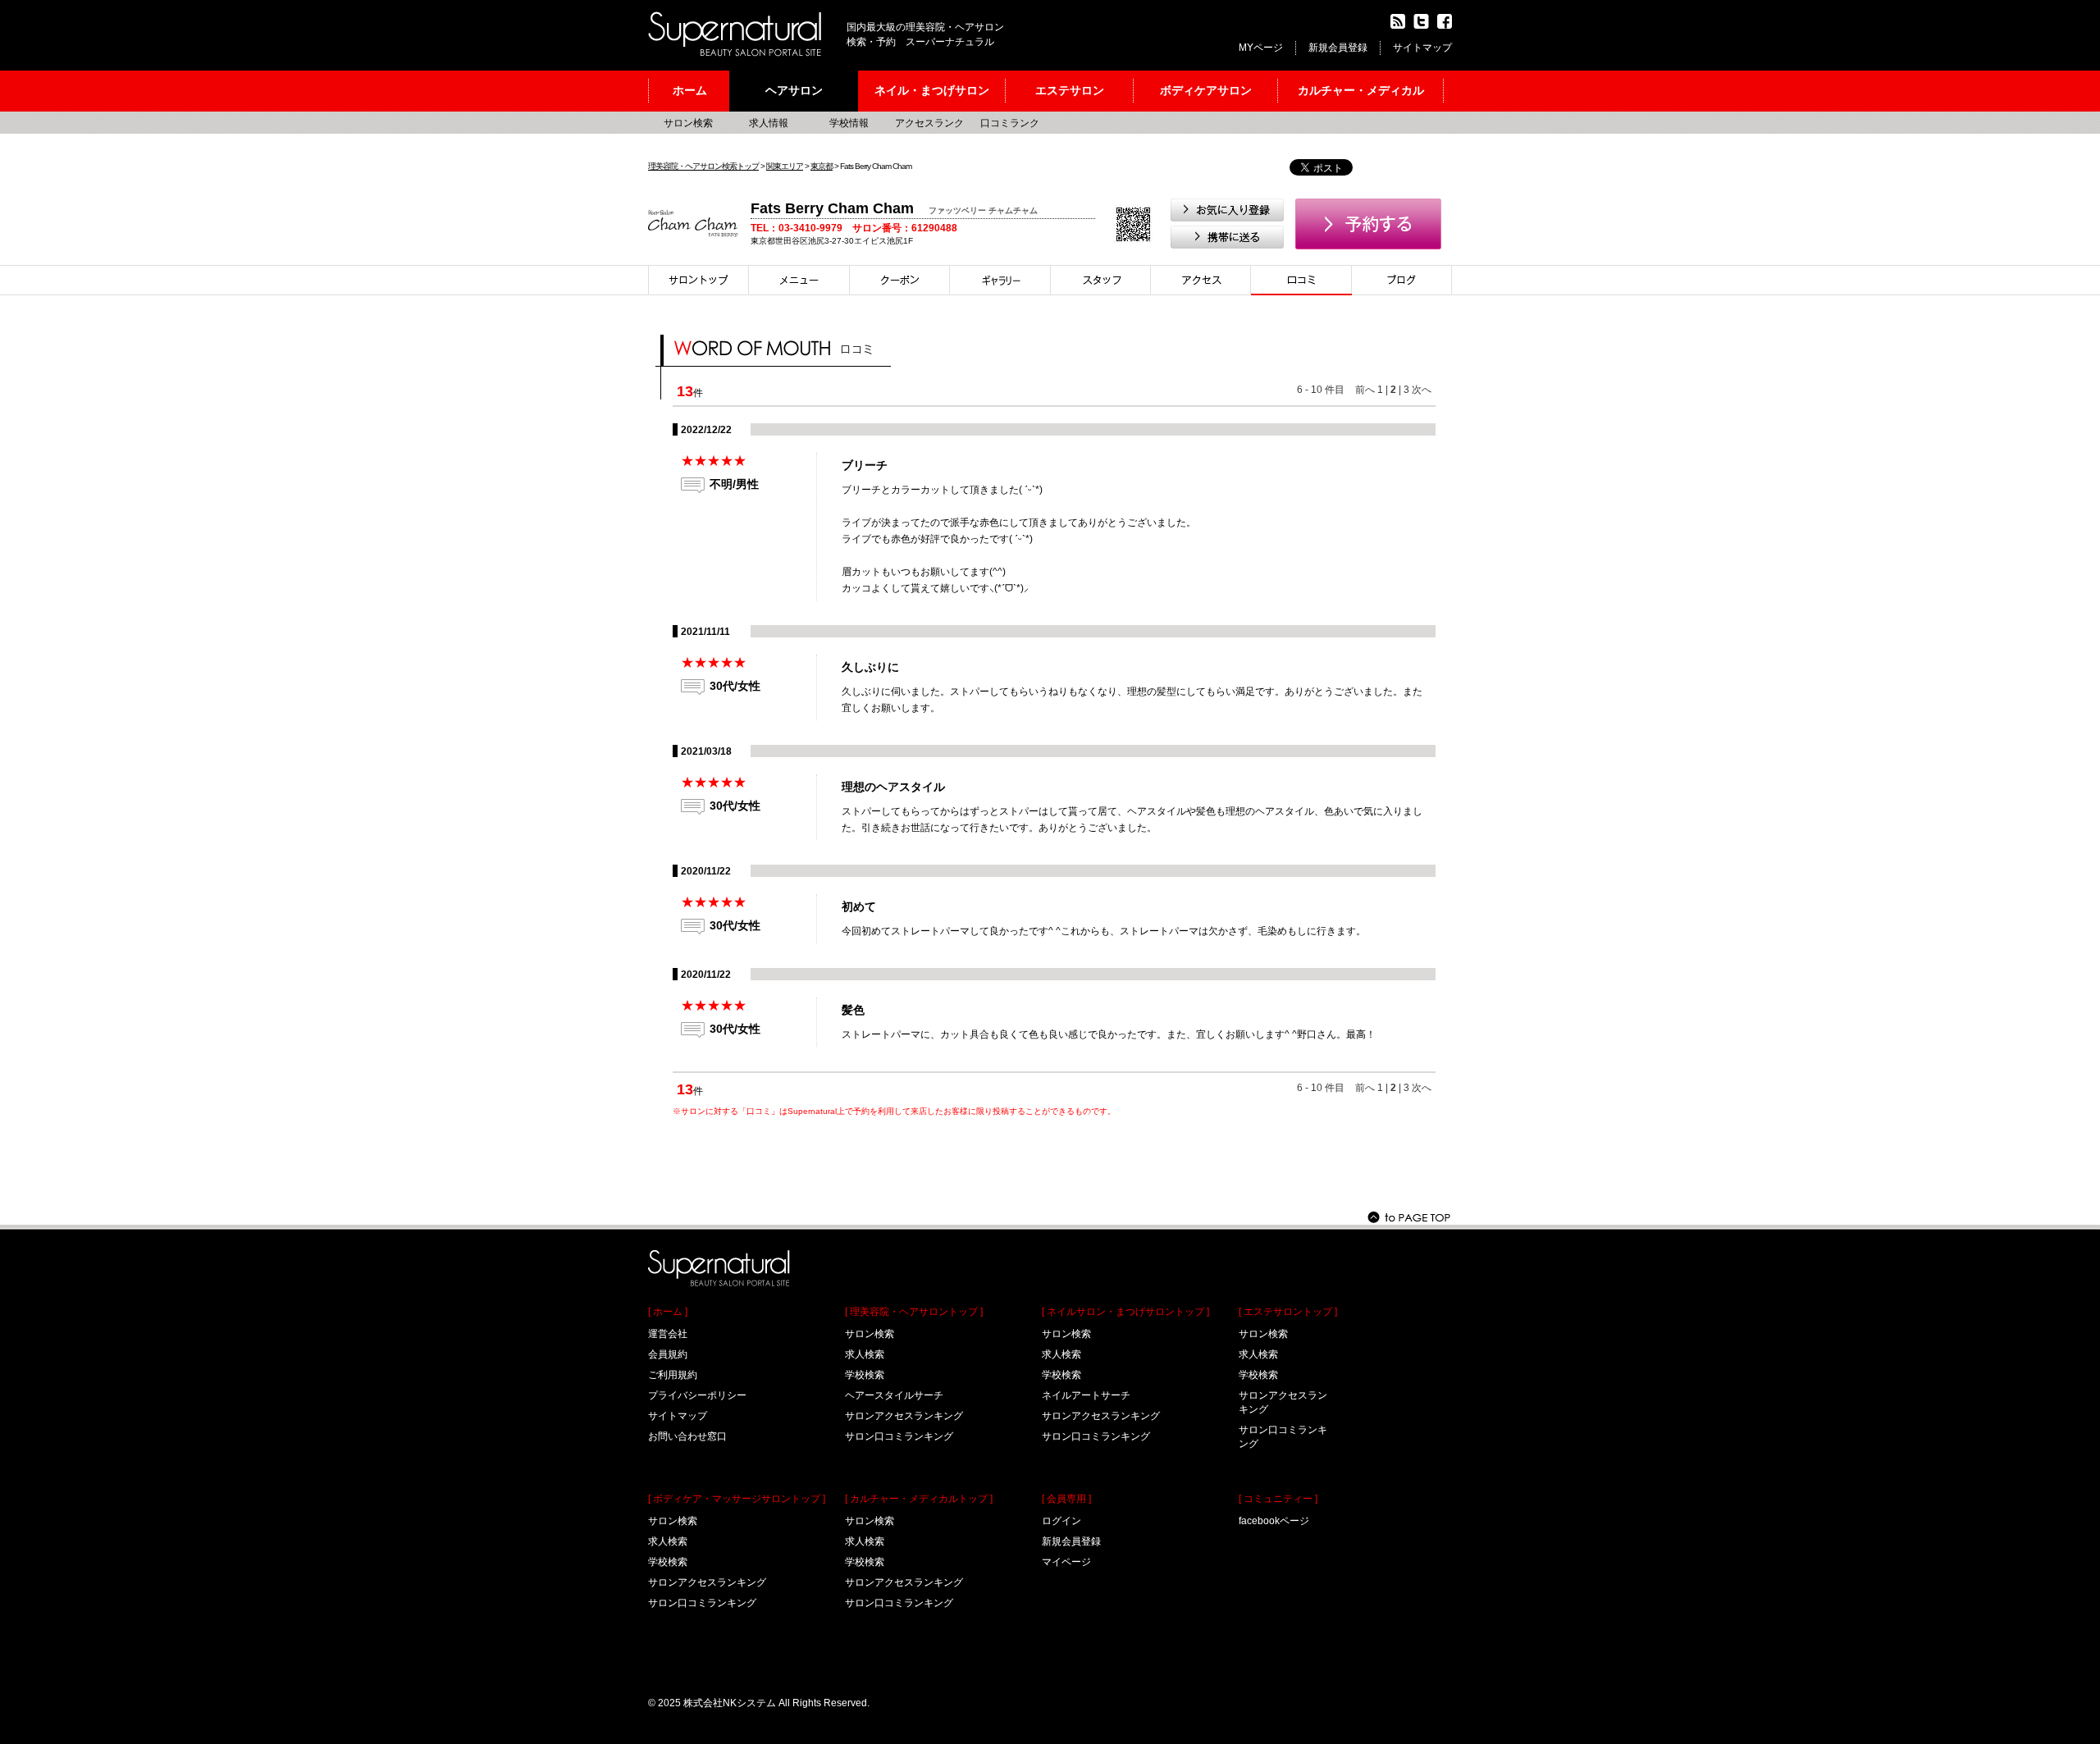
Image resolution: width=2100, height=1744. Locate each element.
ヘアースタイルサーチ (894, 1395)
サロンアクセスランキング (707, 1582)
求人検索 (668, 1541)
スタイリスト (1101, 280)
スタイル (1000, 280)
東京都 (822, 166)
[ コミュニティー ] (1278, 1499)
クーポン (900, 280)
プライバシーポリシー (697, 1395)
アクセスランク (929, 123)
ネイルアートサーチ (1086, 1395)
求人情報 (769, 123)
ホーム (690, 90)
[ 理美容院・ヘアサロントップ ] (914, 1312)
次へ (1422, 390)
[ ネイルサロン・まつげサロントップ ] (1125, 1312)
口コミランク (1010, 123)
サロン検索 (688, 123)
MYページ (1261, 48)
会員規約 (668, 1354)
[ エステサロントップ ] (1288, 1312)
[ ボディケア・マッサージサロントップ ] (737, 1499)
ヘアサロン (794, 90)
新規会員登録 (1338, 48)
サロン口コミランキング (702, 1603)
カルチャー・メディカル (1361, 90)
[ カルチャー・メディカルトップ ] (919, 1499)
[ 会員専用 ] (1066, 1499)
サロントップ (698, 280)
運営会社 (668, 1334)
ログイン (1061, 1521)
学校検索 (668, 1562)
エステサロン (1070, 90)
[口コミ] (1301, 280)
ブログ (1402, 280)
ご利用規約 (673, 1375)
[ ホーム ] (668, 1312)
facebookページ (1274, 1521)
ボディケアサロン (1206, 90)
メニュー (799, 280)
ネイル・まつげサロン (932, 90)
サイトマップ (1422, 48)
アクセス (1201, 280)
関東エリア (785, 166)
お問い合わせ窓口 (687, 1436)
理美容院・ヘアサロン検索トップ (703, 166)
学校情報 (849, 123)
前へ (1365, 390)
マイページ (1066, 1562)
